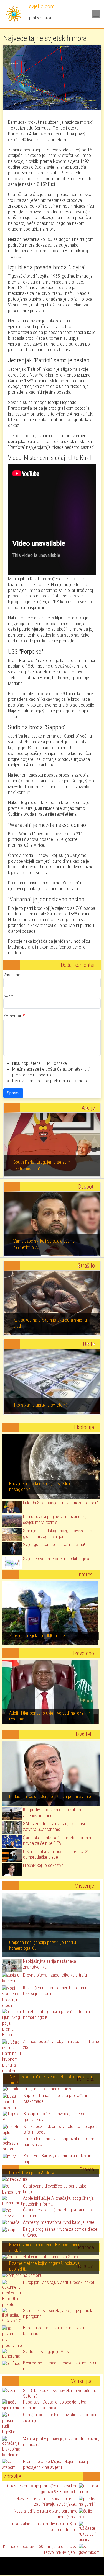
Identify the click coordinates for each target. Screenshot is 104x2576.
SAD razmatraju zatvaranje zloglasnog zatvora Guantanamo (57, 1827)
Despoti (87, 1187)
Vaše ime (12, 975)
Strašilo (86, 1266)
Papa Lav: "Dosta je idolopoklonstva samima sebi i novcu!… (55, 2405)
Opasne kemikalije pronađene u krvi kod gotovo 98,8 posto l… (42, 2489)
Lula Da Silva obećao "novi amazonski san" (61, 1503)
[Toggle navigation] (96, 14)
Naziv (8, 995)
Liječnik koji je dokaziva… (45, 1865)
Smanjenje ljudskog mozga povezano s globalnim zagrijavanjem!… (58, 1534)
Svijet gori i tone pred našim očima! (54, 1545)
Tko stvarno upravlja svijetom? (40, 1405)
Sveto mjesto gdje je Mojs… (47, 2352)
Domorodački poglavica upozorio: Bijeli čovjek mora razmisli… (57, 1519)
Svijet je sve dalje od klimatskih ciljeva (57, 1559)
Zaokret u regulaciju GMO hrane (37, 1636)
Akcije (88, 1108)
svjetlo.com (41, 6)
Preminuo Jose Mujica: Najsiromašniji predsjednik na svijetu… (56, 2464)
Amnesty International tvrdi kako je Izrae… (60, 2222)
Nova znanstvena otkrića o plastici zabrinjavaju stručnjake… (47, 2502)
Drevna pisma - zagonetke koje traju (55, 1975)
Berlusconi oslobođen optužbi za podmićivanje (50, 1796)
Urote (89, 1344)
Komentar (12, 1016)
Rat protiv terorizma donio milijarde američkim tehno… (54, 1813)
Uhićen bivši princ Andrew (32, 2173)
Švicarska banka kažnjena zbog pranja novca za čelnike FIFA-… (57, 1841)
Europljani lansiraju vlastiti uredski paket (59, 2282)
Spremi (13, 1093)
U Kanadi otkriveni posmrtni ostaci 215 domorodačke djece (57, 1854)
